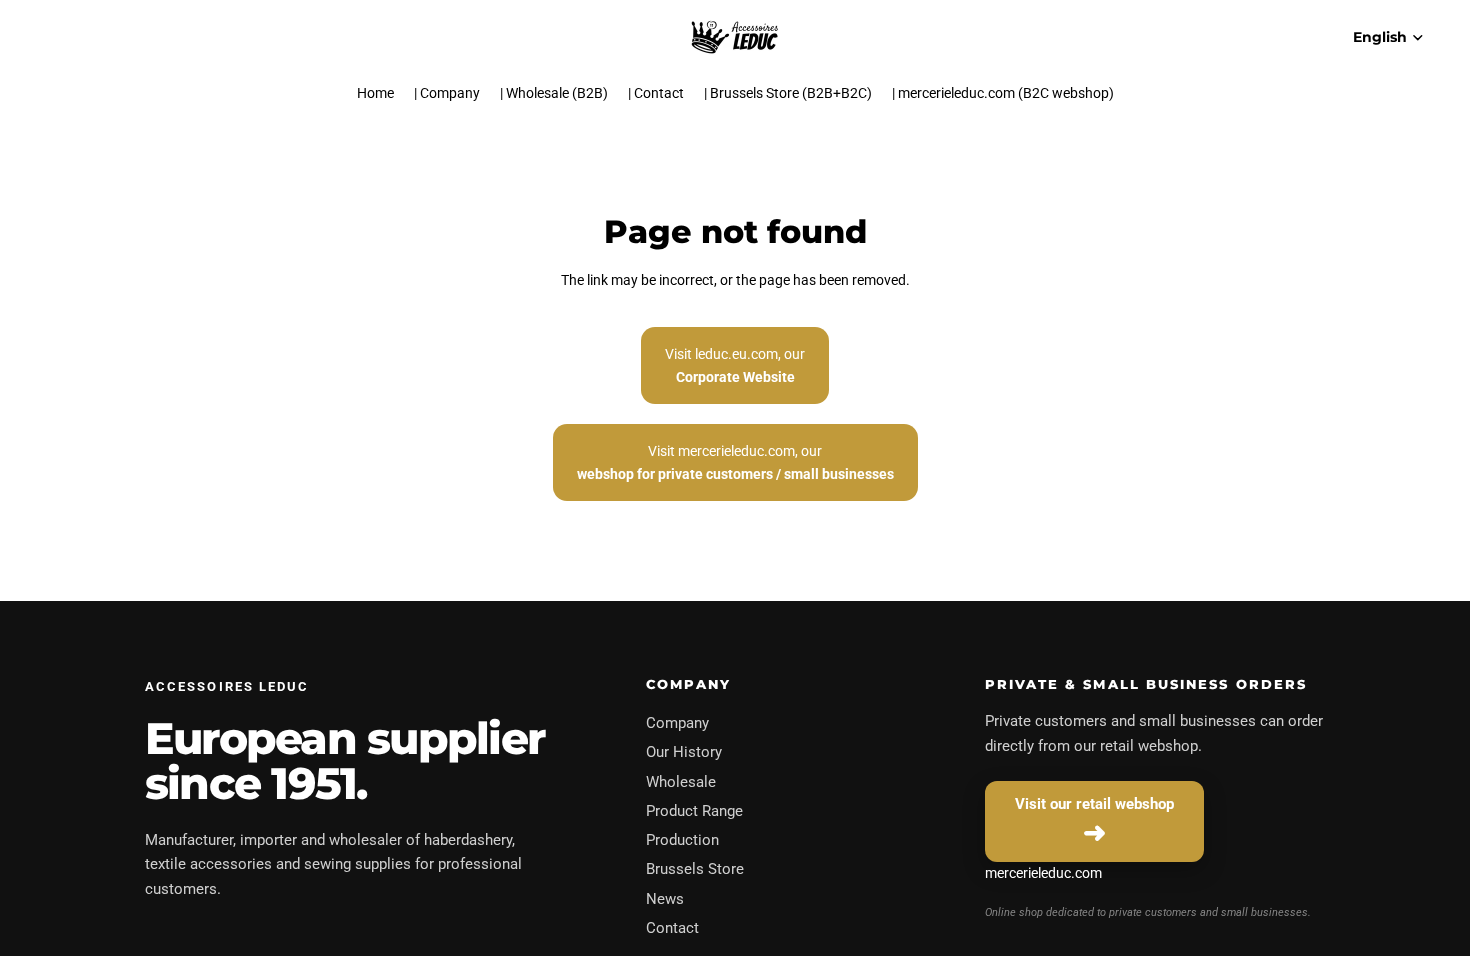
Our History (684, 752)
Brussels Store (695, 869)
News (665, 899)
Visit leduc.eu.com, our (735, 365)
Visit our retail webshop (1094, 804)
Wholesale (681, 782)
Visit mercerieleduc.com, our (735, 462)
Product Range (694, 811)
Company (677, 723)
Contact (672, 928)
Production (682, 840)
